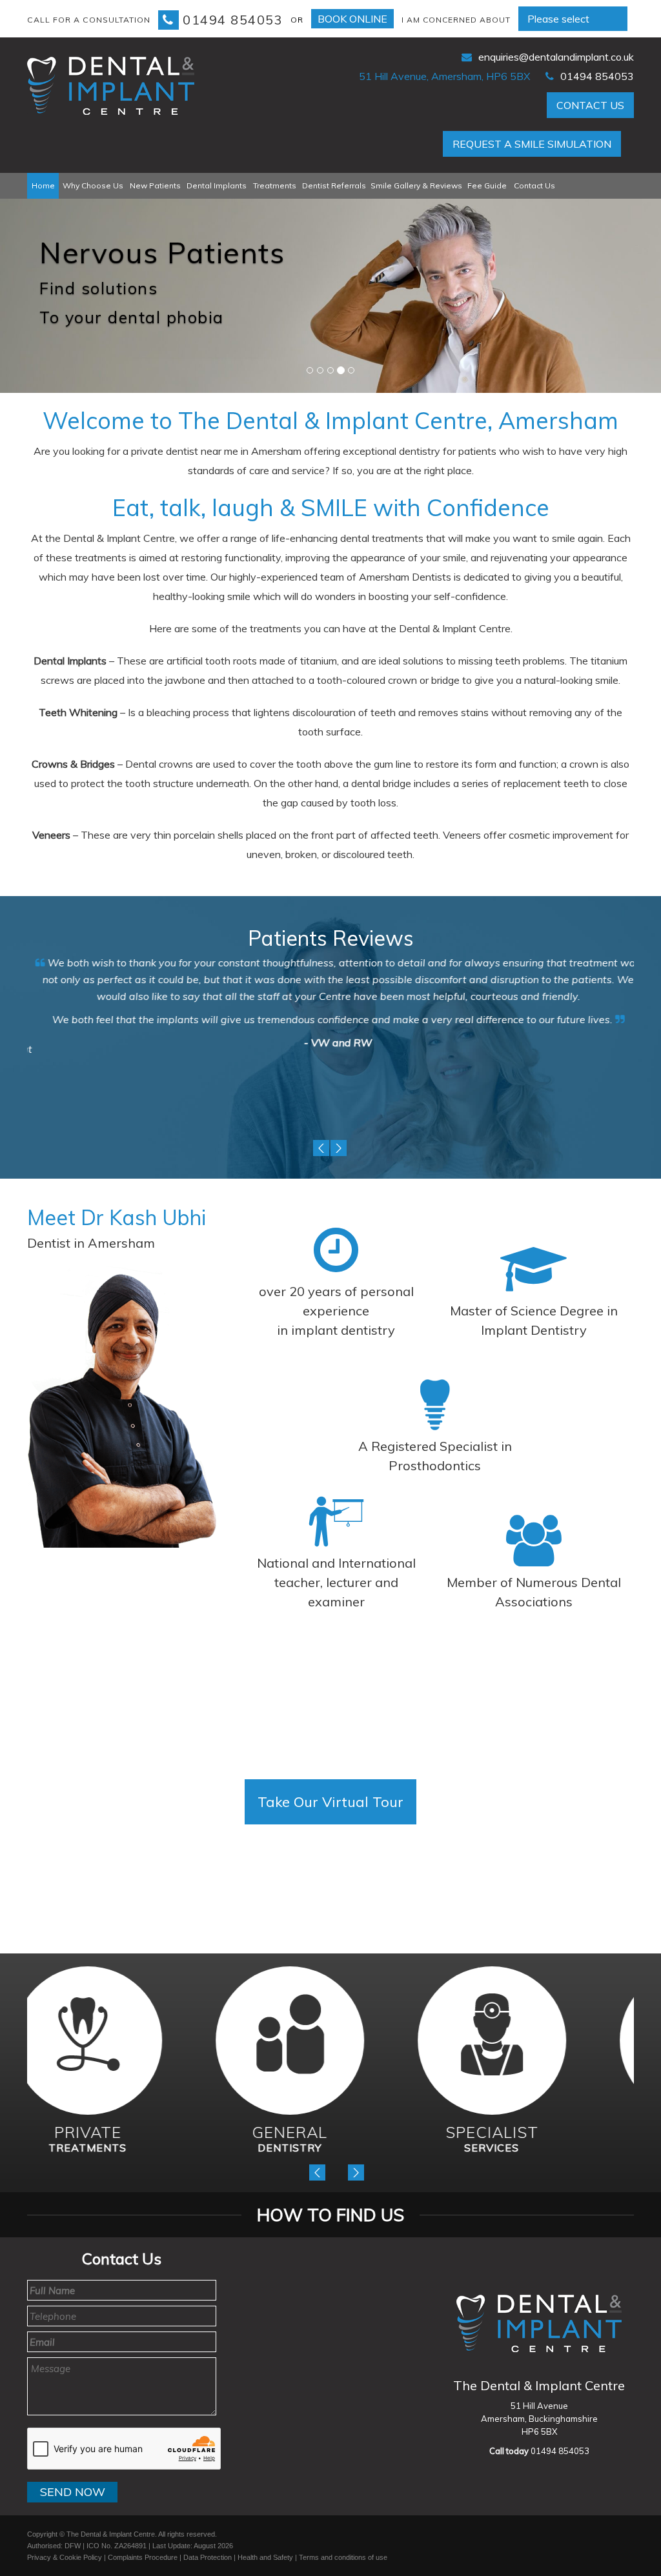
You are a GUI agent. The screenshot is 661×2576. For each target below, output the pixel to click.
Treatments (275, 185)
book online (352, 19)
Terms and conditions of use (343, 2557)
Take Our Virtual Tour (330, 1802)
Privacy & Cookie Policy (65, 2557)
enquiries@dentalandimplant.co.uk (556, 57)
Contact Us (590, 105)
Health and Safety (265, 2557)
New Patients (155, 185)
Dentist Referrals (334, 185)
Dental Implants (217, 185)
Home (43, 185)
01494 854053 (233, 20)
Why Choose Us (93, 185)
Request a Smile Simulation (532, 144)
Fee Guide (487, 185)
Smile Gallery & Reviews (416, 185)
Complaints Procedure (143, 2557)
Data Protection (208, 2557)
